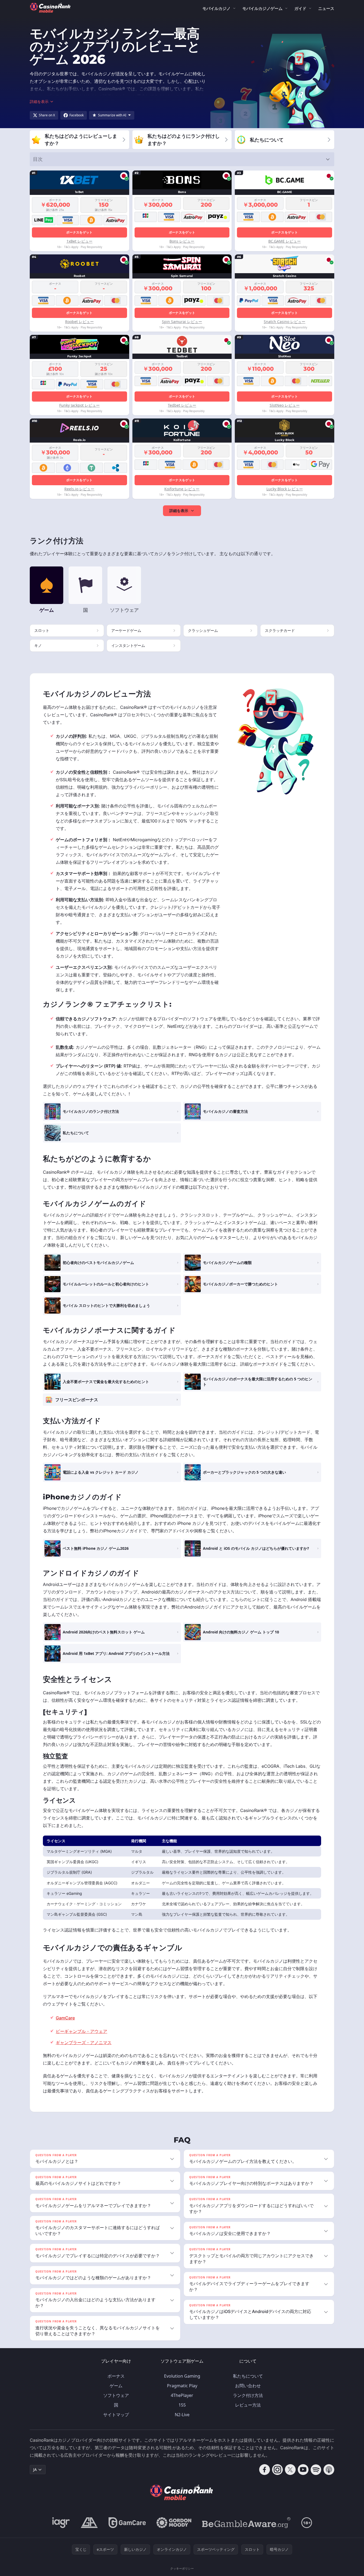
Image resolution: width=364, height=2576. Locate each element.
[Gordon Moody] (174, 2523)
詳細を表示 (179, 511)
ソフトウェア (116, 2395)
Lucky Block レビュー (285, 489)
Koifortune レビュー (182, 489)
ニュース (326, 8)
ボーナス (116, 2376)
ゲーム (116, 2386)
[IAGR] (61, 2523)
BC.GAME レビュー (285, 241)
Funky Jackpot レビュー (79, 405)
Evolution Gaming (182, 2376)
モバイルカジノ (216, 8)
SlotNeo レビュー (285, 405)
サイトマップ (116, 2415)
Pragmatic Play (182, 2386)
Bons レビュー (182, 241)
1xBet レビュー (79, 241)
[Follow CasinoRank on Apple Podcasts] (329, 2470)
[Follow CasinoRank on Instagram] (277, 2470)
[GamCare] (127, 2523)
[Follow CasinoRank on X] (290, 2470)
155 (182, 2405)
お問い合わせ (248, 2386)
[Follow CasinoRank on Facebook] (265, 2470)
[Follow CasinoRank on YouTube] (303, 2470)
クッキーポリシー (182, 2568)
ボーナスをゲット (79, 232)
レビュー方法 (248, 2405)
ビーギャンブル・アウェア (81, 2031)
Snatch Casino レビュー (285, 322)
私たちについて (248, 2376)
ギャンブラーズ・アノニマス (84, 2043)
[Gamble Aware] (246, 2523)
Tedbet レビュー (182, 405)
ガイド (300, 8)
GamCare (65, 2018)
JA (35, 2469)
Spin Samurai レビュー (182, 322)
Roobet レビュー (79, 322)
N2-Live (182, 2415)
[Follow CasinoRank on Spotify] (316, 2470)
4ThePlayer (182, 2395)
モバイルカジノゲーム (262, 8)
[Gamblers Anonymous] (89, 2523)
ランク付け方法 (248, 2395)
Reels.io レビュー (79, 489)
